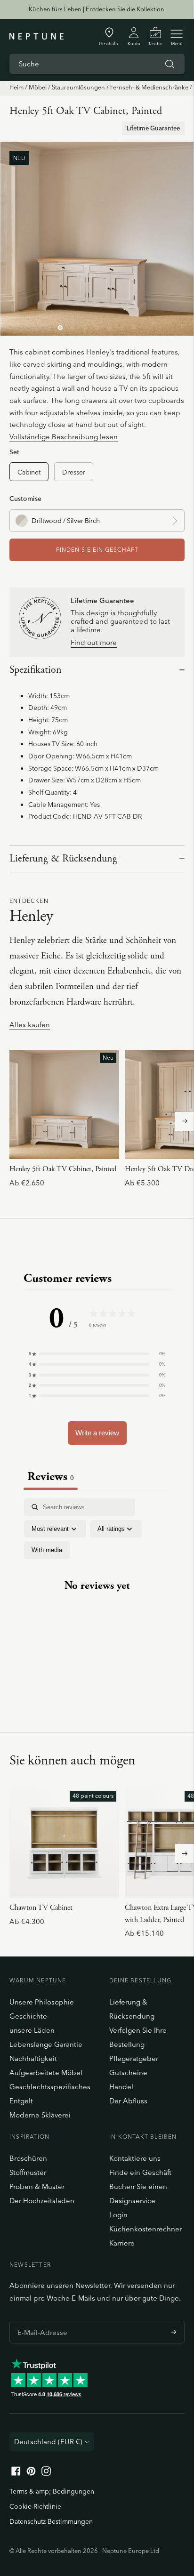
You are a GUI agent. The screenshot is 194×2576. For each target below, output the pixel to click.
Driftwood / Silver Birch (66, 520)
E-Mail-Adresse (40, 2321)
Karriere (122, 2243)
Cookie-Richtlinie (35, 2506)
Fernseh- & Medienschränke (149, 87)
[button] (97, 1354)
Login (118, 2215)
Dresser (74, 472)
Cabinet (29, 472)
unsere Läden (32, 2030)
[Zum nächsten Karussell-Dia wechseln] (185, 1121)
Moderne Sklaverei (40, 2115)
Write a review (97, 1433)
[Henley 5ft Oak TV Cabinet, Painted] (64, 1105)
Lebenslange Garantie (46, 2044)
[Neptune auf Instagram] (46, 2473)
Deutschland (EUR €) (48, 2442)
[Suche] (170, 64)
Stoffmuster (28, 2172)
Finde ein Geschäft (140, 2172)
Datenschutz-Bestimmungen (51, 2521)
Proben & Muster (37, 2186)
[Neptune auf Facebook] (16, 2473)
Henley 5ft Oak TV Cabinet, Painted (63, 1169)
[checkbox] (47, 1550)
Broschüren (28, 2158)
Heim (16, 87)
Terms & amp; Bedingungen (52, 2491)
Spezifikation (36, 670)
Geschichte (28, 2016)
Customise (25, 498)
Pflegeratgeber (134, 2058)
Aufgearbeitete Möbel (46, 2073)
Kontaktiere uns (135, 2158)
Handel (121, 2087)
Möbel (38, 87)
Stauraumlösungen (78, 87)
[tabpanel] (97, 1594)
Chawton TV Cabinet (41, 1908)
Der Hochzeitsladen (42, 2201)
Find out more (94, 643)
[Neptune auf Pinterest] (31, 2473)
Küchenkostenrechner (145, 2229)
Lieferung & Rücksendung (63, 859)
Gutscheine (128, 2073)
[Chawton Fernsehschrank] (64, 1843)
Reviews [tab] (51, 1477)
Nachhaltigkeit (33, 2058)
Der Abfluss (128, 2101)
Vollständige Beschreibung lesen (64, 437)
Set (14, 452)
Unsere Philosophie (42, 2002)
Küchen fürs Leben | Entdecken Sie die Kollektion (97, 9)
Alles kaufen (30, 1025)
